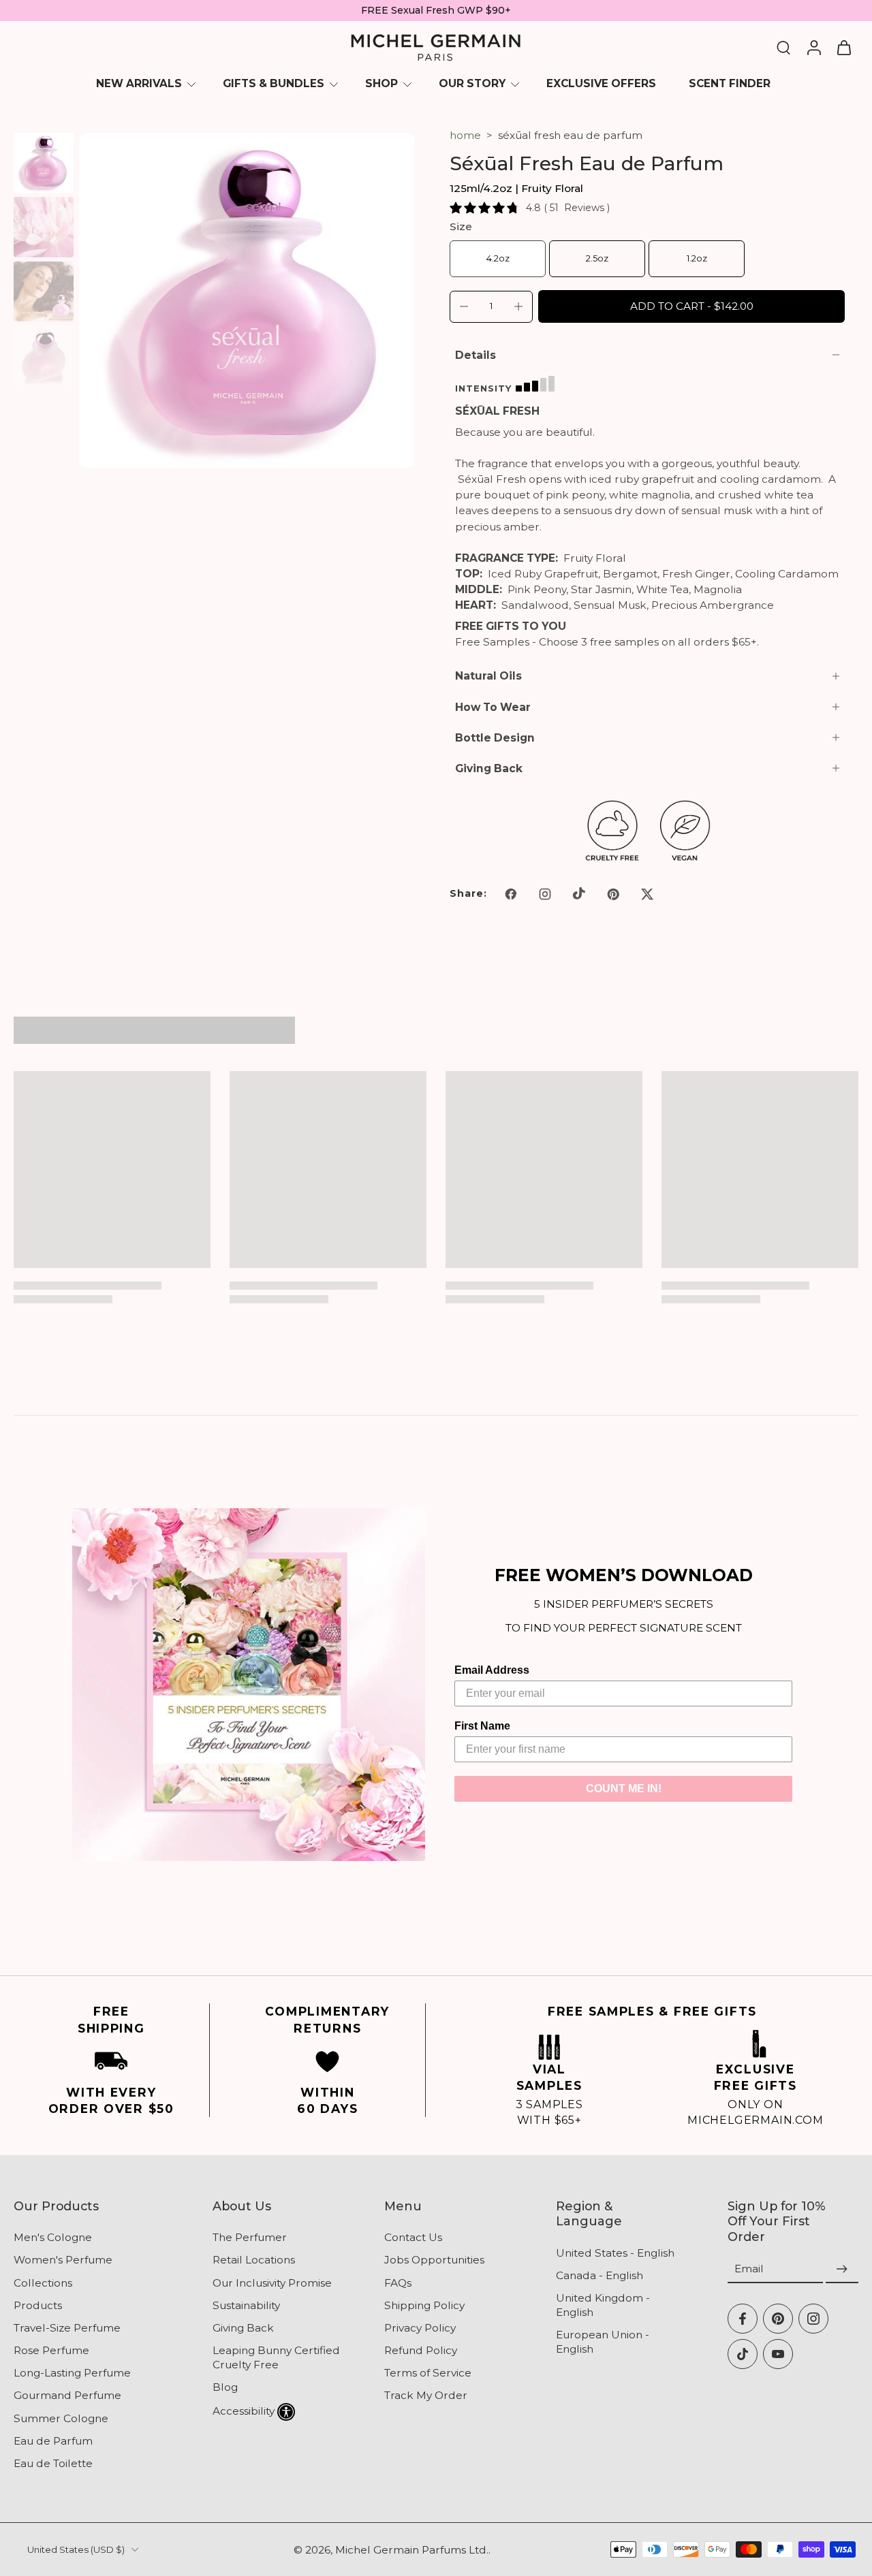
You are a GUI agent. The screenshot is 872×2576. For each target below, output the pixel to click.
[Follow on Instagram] (545, 894)
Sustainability (246, 2305)
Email (749, 2269)
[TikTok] (743, 2354)
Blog (225, 2387)
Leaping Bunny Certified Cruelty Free (276, 2357)
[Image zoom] (247, 300)
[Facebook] (743, 2319)
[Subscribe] (842, 2269)
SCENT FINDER (730, 83)
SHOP (381, 83)
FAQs (398, 2283)
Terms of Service (428, 2373)
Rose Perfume (51, 2350)
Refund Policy (421, 2350)
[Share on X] (647, 894)
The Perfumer (250, 2237)
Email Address (492, 1670)
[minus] (464, 306)
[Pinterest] (778, 2319)
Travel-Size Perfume (67, 2328)
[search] (783, 47)
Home (465, 135)
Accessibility (244, 2411)
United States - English (615, 2253)
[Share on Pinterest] (613, 894)
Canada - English (599, 2275)
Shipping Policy (424, 2305)
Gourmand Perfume (67, 2395)
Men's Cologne (53, 2237)
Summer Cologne (61, 2418)
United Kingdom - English (603, 2305)
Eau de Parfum (53, 2441)
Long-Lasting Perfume (72, 2373)
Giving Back (243, 2328)
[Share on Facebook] (511, 894)
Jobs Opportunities (434, 2260)
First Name (482, 1726)
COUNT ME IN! (624, 1788)
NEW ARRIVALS (139, 83)
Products (38, 2305)
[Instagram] (813, 2319)
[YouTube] (778, 2354)
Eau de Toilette (53, 2463)
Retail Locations (254, 2260)
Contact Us (413, 2237)
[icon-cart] (843, 48)
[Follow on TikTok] (579, 894)
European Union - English (603, 2342)
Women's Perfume (63, 2260)
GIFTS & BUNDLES (274, 83)
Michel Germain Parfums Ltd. (412, 2550)
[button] (691, 306)
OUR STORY (472, 83)
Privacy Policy (420, 2328)
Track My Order (426, 2395)
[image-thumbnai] (44, 163)
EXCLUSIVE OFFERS (601, 83)
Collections (43, 2283)
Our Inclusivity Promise (272, 2283)
